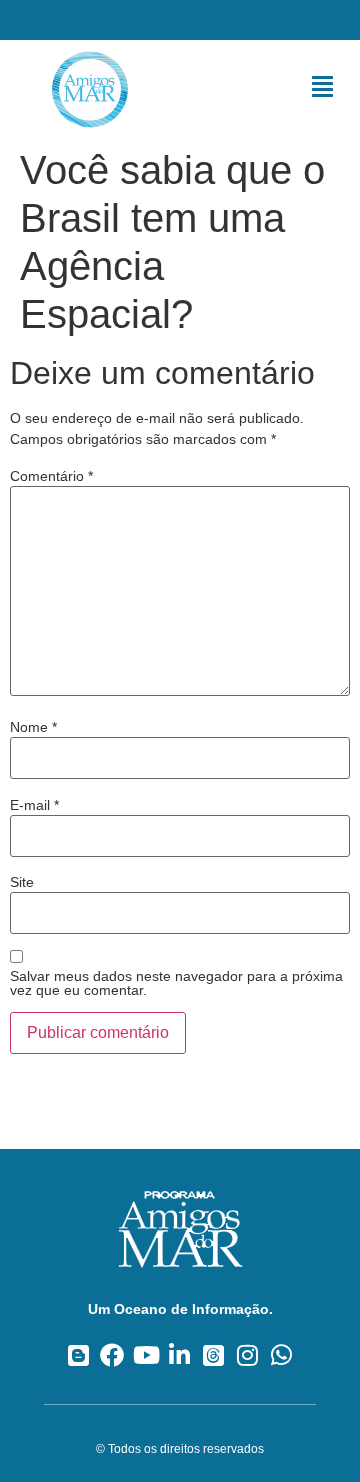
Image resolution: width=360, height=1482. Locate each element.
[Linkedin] (180, 1354)
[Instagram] (247, 1354)
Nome (33, 727)
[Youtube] (146, 1354)
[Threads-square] (213, 1354)
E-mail (34, 805)
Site (22, 882)
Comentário (51, 476)
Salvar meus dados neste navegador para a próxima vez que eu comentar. (176, 983)
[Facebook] (112, 1354)
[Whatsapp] (281, 1354)
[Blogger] (78, 1354)
